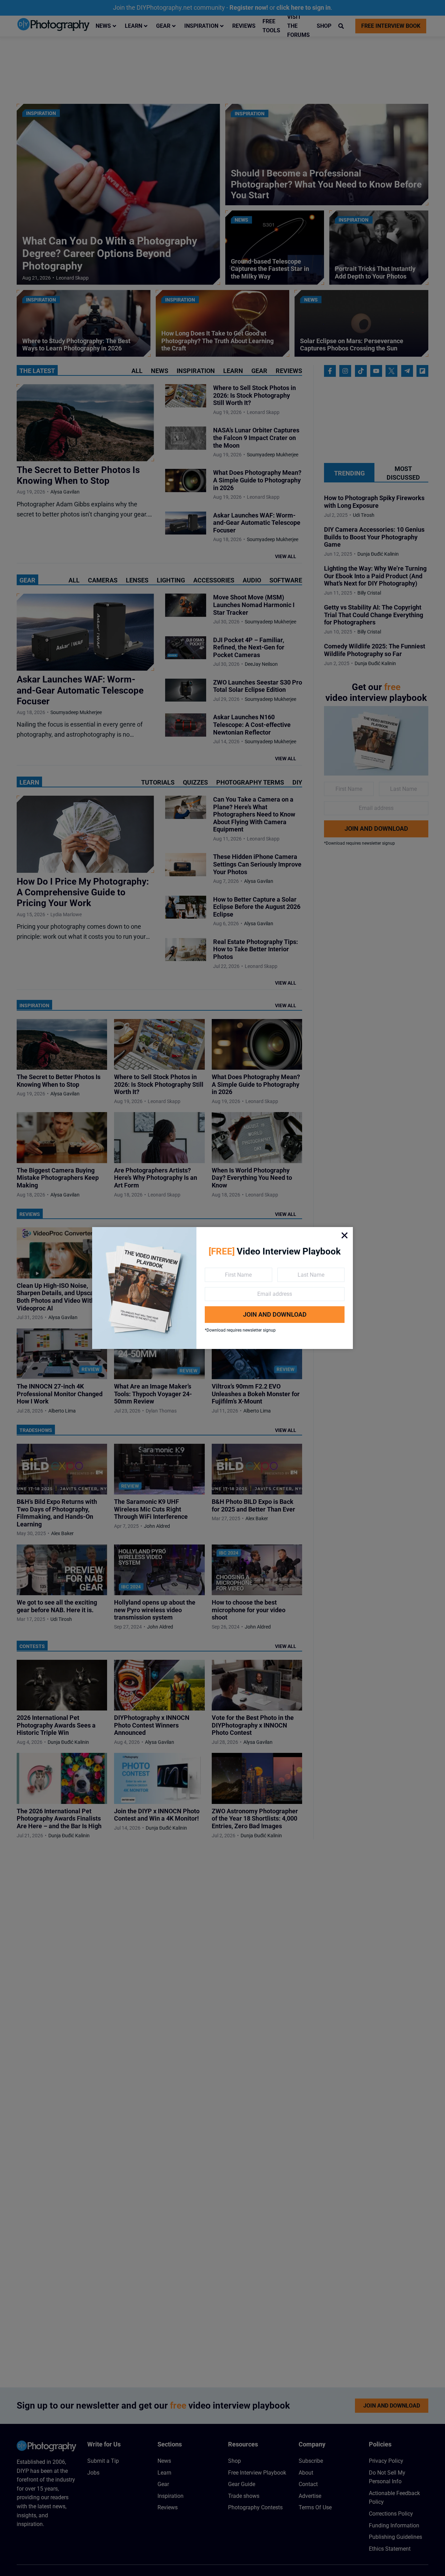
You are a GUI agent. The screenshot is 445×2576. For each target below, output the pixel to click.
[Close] (345, 1235)
